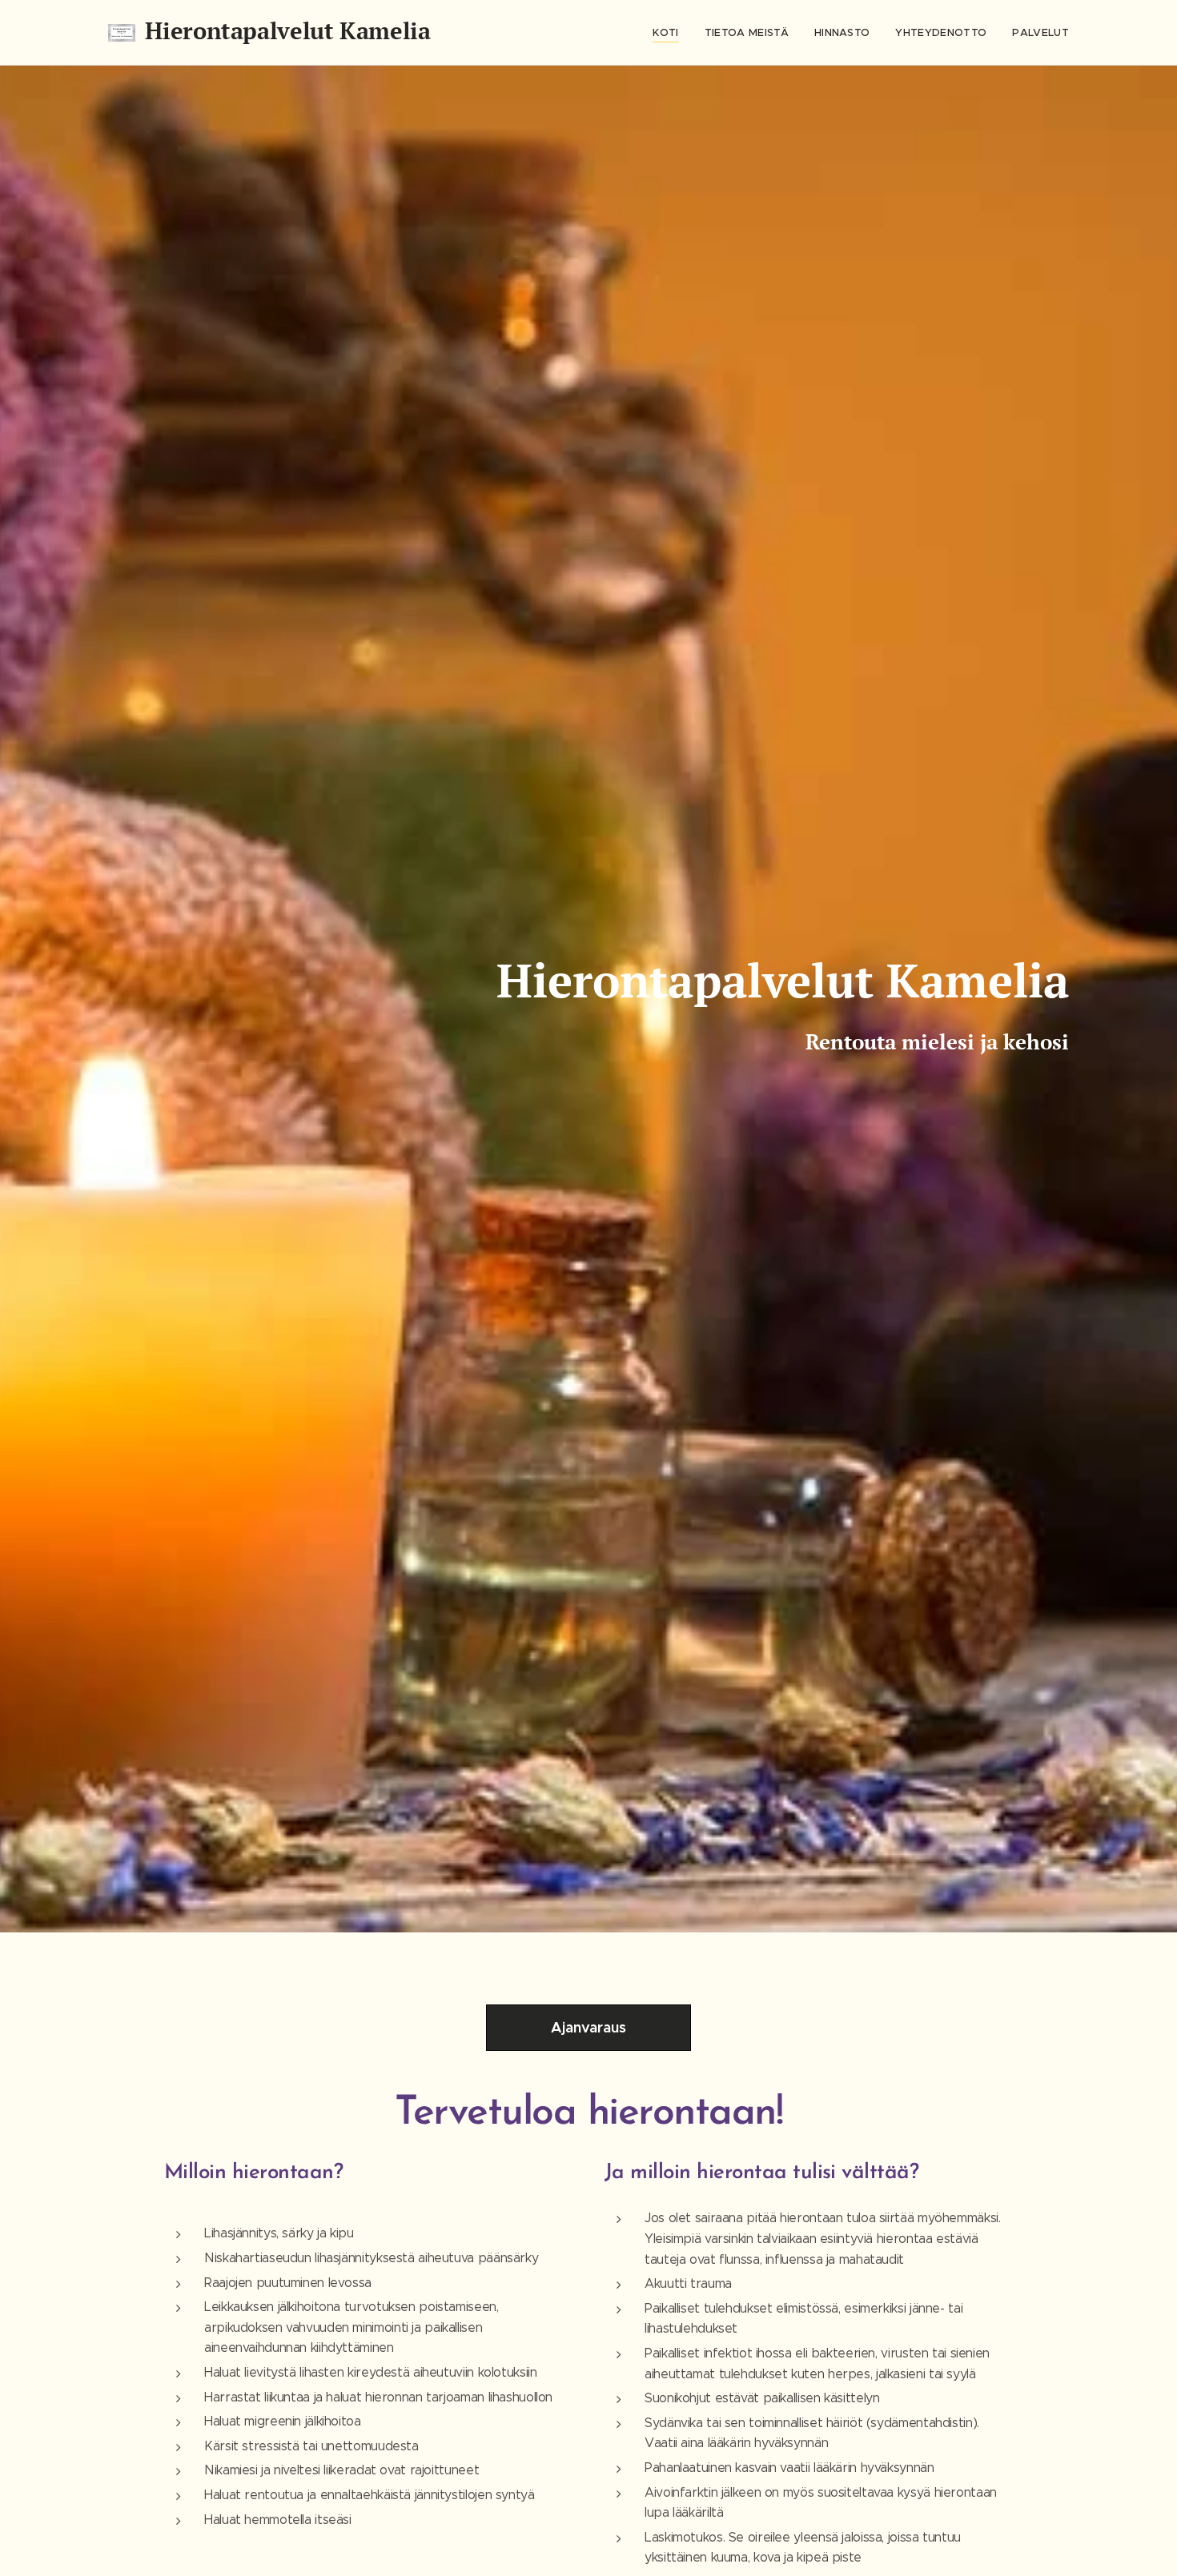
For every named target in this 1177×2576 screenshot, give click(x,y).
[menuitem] (670, 33)
